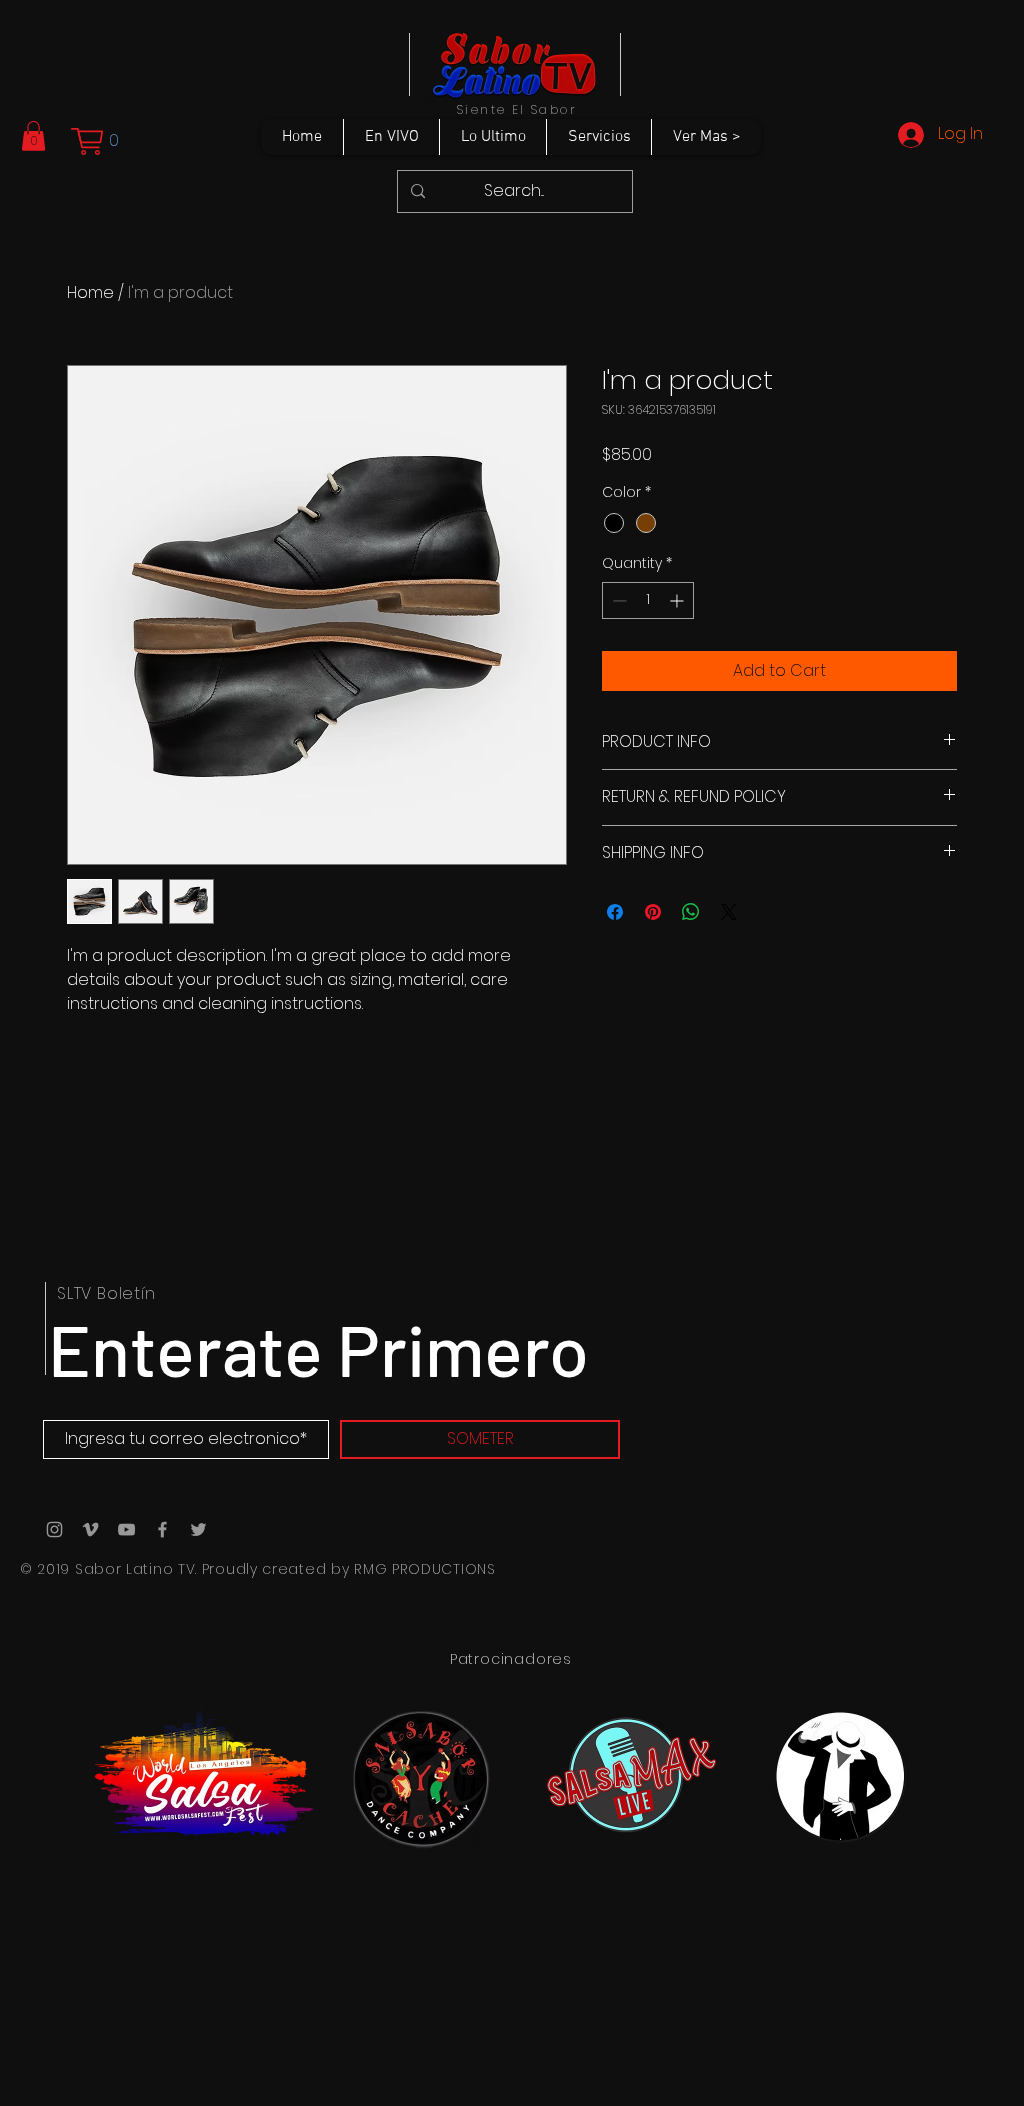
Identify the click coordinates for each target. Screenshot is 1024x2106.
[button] (33, 136)
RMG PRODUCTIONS (425, 1569)
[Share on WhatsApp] (691, 912)
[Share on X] (729, 912)
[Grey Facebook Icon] (162, 1529)
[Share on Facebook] (615, 912)
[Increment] (678, 600)
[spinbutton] (648, 600)
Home (90, 292)
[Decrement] (617, 600)
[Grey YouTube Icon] (126, 1529)
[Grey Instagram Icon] (54, 1529)
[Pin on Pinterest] (653, 912)
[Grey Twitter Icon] (198, 1529)
